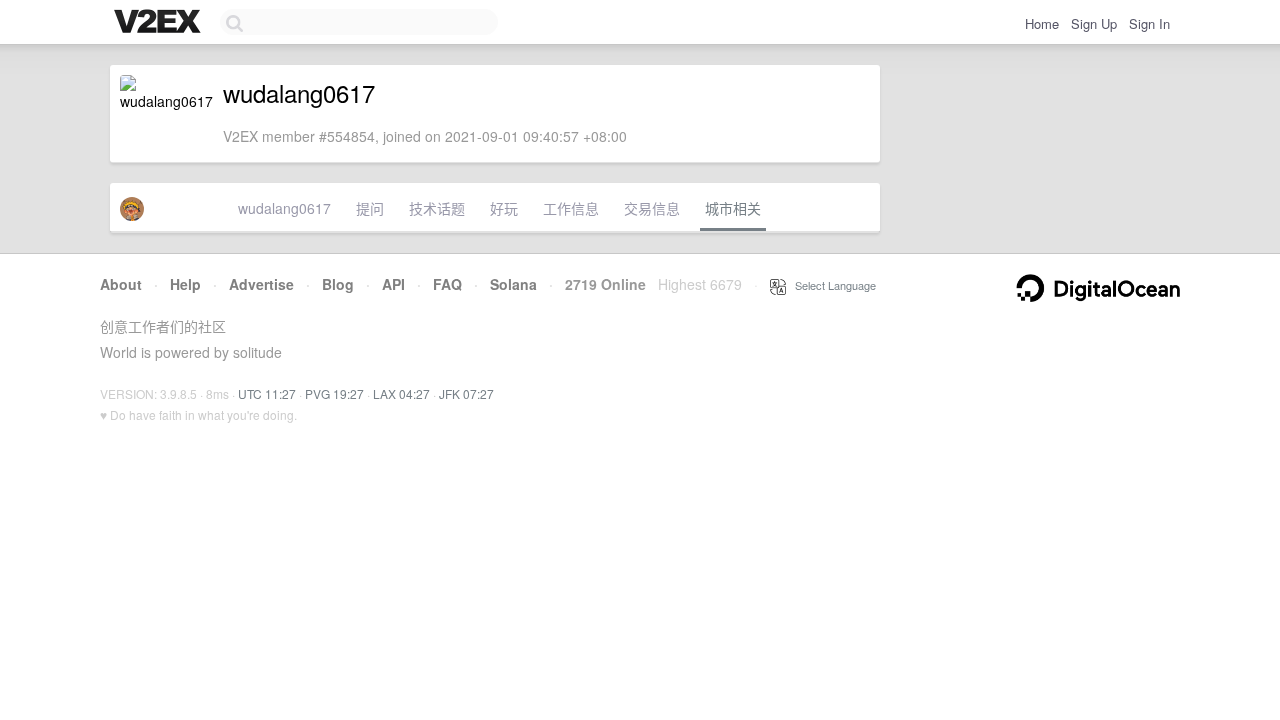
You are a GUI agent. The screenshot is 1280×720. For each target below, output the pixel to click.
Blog (338, 284)
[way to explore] (160, 23)
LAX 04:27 (401, 393)
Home (1042, 23)
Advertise (261, 284)
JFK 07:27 (466, 393)
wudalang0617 (284, 208)
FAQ (447, 284)
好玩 (504, 208)
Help (185, 284)
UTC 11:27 (267, 393)
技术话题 (437, 208)
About (121, 284)
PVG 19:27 (334, 393)
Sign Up (1094, 23)
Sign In (1149, 23)
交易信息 (652, 208)
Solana (513, 284)
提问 (370, 208)
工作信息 (571, 208)
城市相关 (733, 208)
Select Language (831, 285)
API (393, 284)
